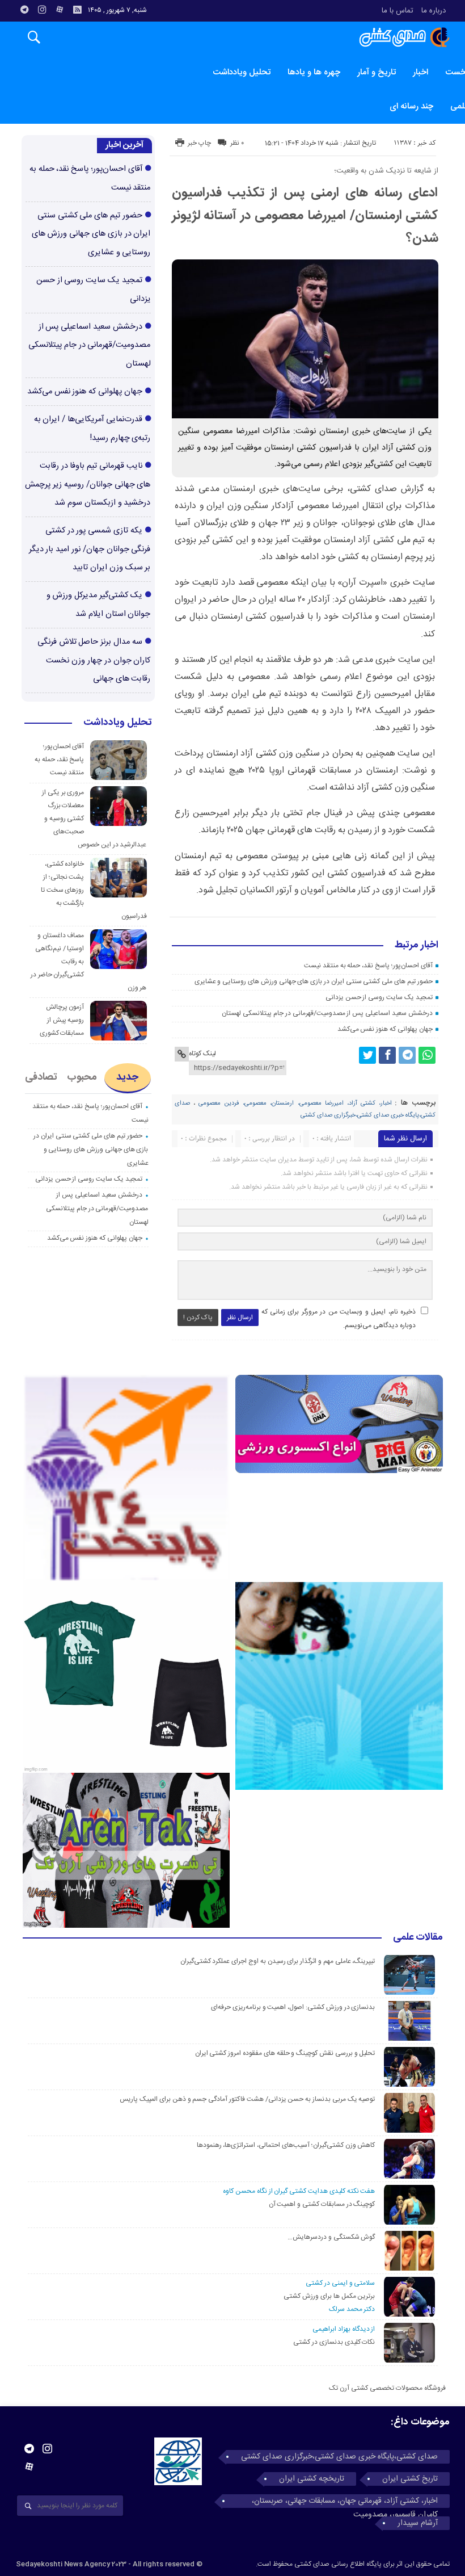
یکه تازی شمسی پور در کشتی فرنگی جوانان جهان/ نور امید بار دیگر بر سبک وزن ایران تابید (90, 549)
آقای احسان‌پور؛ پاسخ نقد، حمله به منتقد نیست (368, 966)
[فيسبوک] (387, 1055)
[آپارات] (60, 10)
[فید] (77, 10)
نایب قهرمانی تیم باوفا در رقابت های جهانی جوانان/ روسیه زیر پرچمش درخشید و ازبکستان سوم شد (88, 484)
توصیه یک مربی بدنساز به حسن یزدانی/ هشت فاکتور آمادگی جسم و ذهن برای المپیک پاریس (246, 2099)
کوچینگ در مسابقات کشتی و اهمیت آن (322, 2204)
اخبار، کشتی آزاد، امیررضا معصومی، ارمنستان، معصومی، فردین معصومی (295, 1104)
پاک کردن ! (198, 1318)
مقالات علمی (418, 1938)
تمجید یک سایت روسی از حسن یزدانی (379, 997)
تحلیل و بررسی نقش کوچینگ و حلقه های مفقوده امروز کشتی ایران (285, 2053)
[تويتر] (367, 1055)
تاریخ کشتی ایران (410, 2479)
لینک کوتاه (202, 1054)
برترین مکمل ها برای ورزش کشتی (329, 2296)
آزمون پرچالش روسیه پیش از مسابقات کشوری (62, 1020)
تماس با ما (398, 11)
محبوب (82, 1077)
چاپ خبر (199, 143)
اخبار (420, 72)
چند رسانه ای (411, 106)
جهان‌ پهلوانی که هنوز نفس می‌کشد (385, 1029)
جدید (127, 1077)
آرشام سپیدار (418, 2523)
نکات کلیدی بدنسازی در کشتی (334, 2342)
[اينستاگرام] (42, 10)
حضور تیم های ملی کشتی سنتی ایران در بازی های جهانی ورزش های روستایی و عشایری (314, 981)
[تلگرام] (24, 10)
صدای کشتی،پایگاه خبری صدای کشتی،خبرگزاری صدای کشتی (339, 2457)
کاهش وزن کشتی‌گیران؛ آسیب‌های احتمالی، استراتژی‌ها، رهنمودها (286, 2145)
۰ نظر (237, 143)
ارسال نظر (240, 1318)
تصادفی (41, 1077)
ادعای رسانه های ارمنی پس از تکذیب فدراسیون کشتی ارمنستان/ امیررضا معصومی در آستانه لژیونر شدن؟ (305, 216)
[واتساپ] (427, 1055)
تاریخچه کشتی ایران (312, 2479)
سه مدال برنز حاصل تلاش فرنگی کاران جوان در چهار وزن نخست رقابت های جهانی (94, 660)
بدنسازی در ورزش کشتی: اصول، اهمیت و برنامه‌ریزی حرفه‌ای (293, 2007)
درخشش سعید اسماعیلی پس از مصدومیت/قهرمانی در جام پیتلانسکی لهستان (327, 1013)
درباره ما (434, 11)
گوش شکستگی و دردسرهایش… (331, 2237)
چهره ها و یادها (314, 72)
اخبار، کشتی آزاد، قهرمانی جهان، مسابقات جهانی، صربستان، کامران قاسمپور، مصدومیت (345, 2501)
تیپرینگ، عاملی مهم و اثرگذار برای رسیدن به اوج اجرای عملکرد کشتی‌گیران (278, 1961)
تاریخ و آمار (377, 72)
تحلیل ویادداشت (242, 72)
